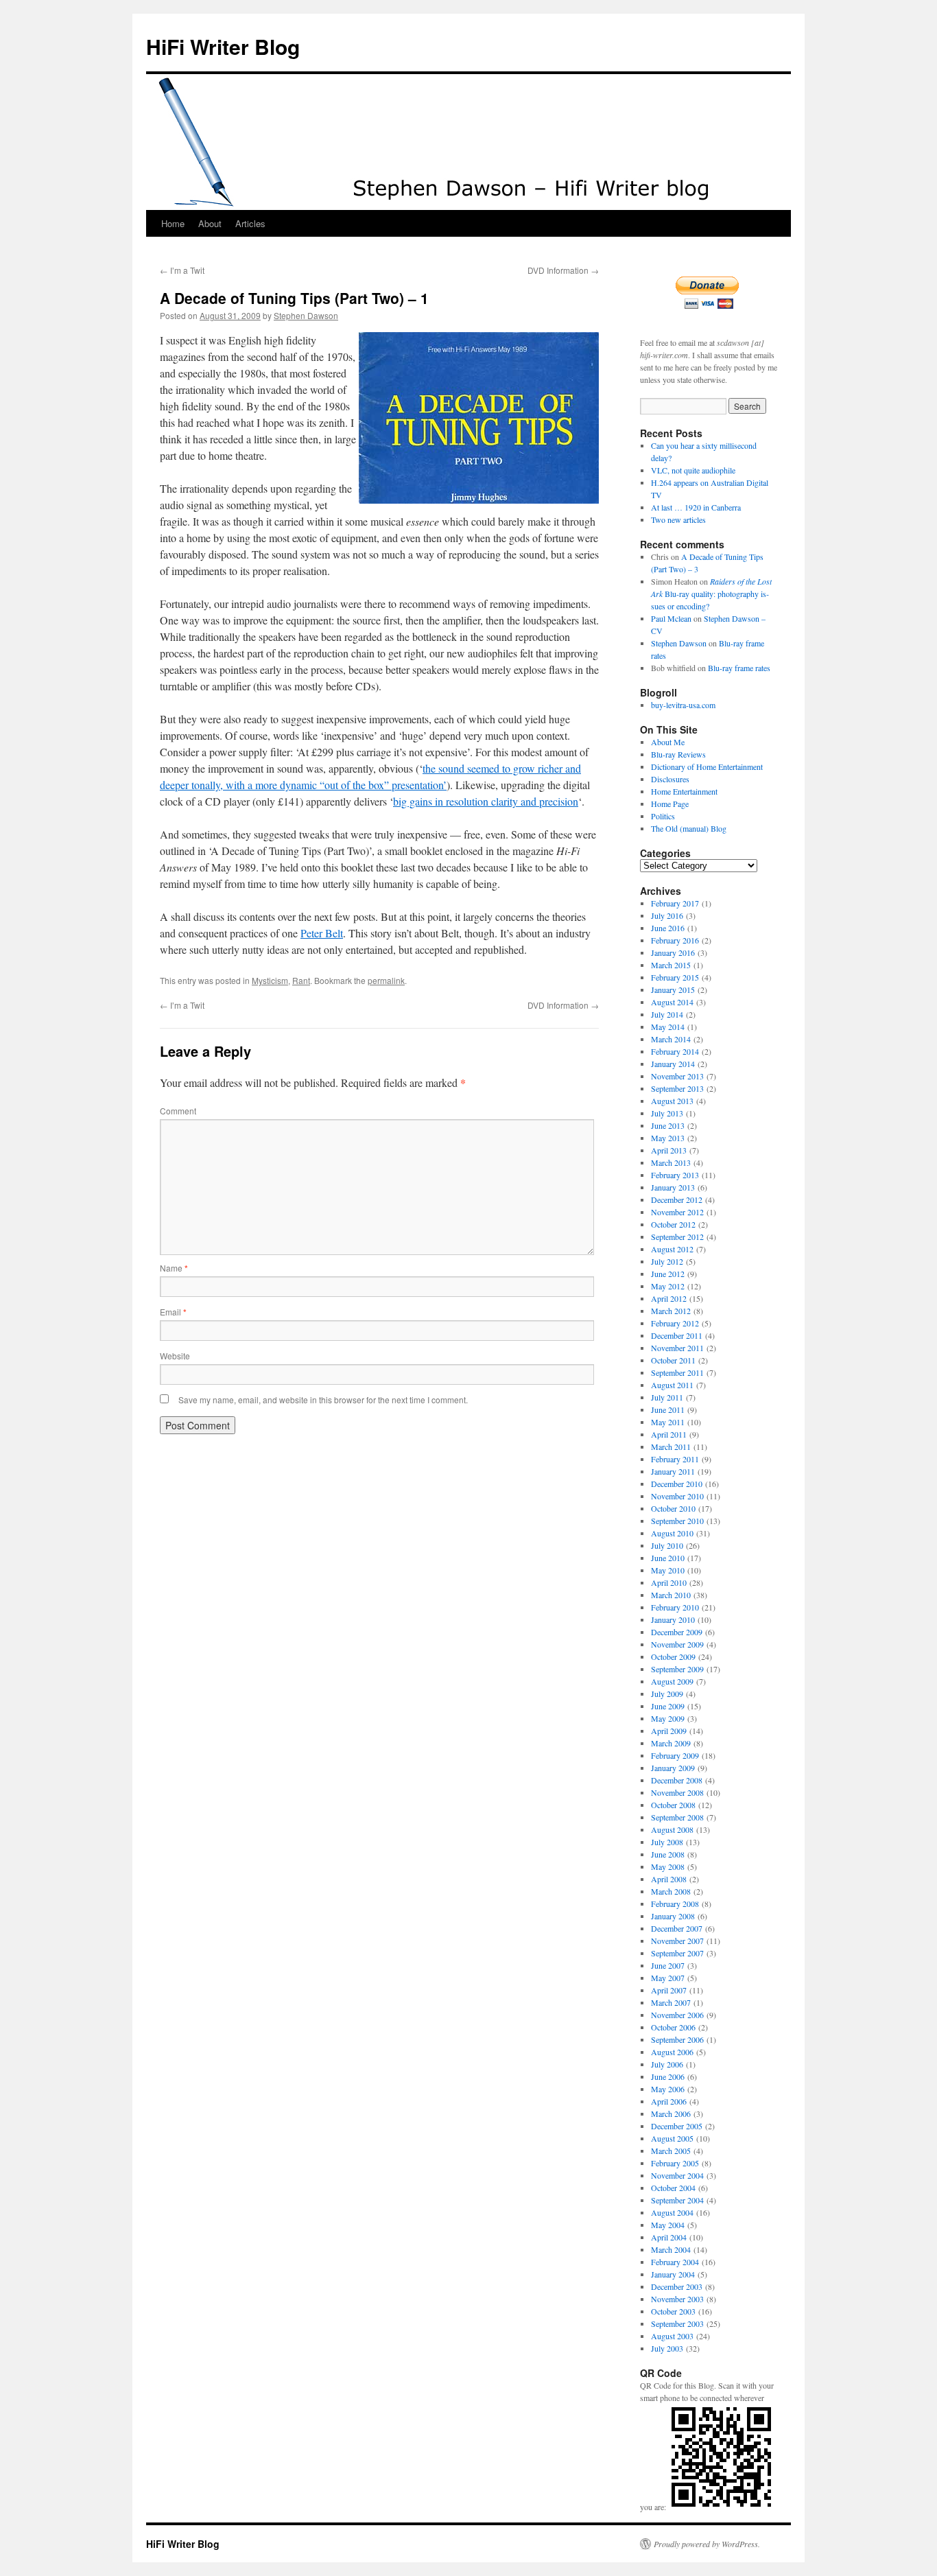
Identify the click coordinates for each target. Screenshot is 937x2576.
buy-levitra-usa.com (683, 705)
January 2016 (673, 952)
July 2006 (667, 2064)
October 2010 (673, 1508)
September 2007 (677, 1953)
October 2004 (673, 2188)
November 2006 (677, 2015)
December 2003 (677, 2286)
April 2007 (669, 1990)
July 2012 (667, 1261)
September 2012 (677, 1237)
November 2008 (677, 1792)
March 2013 (671, 1162)
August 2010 (672, 1533)
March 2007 (671, 2002)
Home (173, 223)
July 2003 (667, 2348)
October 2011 (673, 1360)
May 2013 (668, 1138)
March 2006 (671, 2114)
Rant (301, 980)
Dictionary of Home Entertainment (707, 766)
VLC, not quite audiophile (693, 470)
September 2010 (677, 1521)
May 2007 (668, 1978)
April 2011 (669, 1434)
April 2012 (669, 1298)
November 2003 (677, 2299)
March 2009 (671, 1743)
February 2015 (675, 977)
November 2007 (677, 1941)
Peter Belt (322, 933)
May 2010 (668, 1570)
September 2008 (677, 1817)
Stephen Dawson (306, 315)
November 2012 (677, 1212)
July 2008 (667, 1842)
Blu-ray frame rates (739, 668)
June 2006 (668, 2076)
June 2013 (668, 1125)
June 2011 (668, 1409)
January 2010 (673, 1619)
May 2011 (668, 1422)
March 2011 (671, 1447)
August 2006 (672, 2052)
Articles (250, 223)
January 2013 (673, 1187)
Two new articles (678, 519)
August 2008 (672, 1829)
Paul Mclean (671, 618)
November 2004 (677, 2175)
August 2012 (672, 1249)
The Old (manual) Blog (689, 828)
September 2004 (677, 2200)
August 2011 (672, 1385)
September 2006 (677, 2039)
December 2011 (677, 1335)
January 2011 (673, 1471)
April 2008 (669, 1879)
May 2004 (668, 2225)
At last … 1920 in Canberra (696, 507)
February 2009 (675, 1755)
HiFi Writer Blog (223, 46)
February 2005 (675, 2163)
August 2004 (672, 2212)
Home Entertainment (684, 791)
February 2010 (675, 1607)
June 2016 (668, 928)
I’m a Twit (182, 270)
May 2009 (668, 1718)
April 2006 (669, 2101)
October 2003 (673, 2311)
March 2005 (671, 2151)
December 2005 (677, 2126)
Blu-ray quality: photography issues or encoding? (711, 594)
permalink (386, 980)
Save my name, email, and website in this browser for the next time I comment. (323, 1400)
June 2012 (668, 1274)
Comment (178, 1111)
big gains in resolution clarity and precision (486, 801)
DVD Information (563, 270)
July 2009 (667, 1694)
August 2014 (672, 1002)
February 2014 (675, 1051)
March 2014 (671, 1039)
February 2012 (675, 1323)
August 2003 (672, 2336)
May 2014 (668, 1027)
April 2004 (669, 2237)
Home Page (670, 804)
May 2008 (668, 1866)
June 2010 (668, 1558)
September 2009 (677, 1669)
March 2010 (671, 1595)
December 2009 (677, 1632)
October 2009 (673, 1656)
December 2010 (677, 1484)
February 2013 (675, 1175)
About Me (668, 742)
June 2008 (668, 1854)
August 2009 (672, 1681)
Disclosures (670, 779)
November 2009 (677, 1644)
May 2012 (668, 1286)
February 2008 (675, 1904)
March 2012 (671, 1311)
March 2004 (671, 2249)
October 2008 (673, 1805)
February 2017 (675, 903)
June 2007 (668, 1965)
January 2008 (673, 1916)
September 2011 (677, 1372)
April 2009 (669, 1731)
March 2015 (671, 965)
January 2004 (673, 2274)
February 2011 (675, 1459)
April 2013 (669, 1150)
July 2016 (667, 915)
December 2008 (677, 1780)
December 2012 (677, 1199)
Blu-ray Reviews (678, 754)
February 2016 (675, 940)
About (210, 223)
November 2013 (677, 1076)
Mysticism (270, 980)
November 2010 (677, 1496)
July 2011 (667, 1397)
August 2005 (672, 2138)
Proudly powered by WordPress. (707, 2544)
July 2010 (667, 1545)
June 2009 (668, 1706)
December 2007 (677, 1928)
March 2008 (671, 1891)
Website (175, 1356)
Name (174, 1268)
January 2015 (673, 990)
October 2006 (673, 2027)
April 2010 (669, 1582)
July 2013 (667, 1113)
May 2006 (668, 2089)
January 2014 (673, 1064)
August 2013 (672, 1101)
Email (173, 1312)
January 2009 (673, 1768)
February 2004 (675, 2262)
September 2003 (677, 2323)
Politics (663, 816)
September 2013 (677, 1088)
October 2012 (673, 1224)
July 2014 (667, 1014)
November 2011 (677, 1348)
